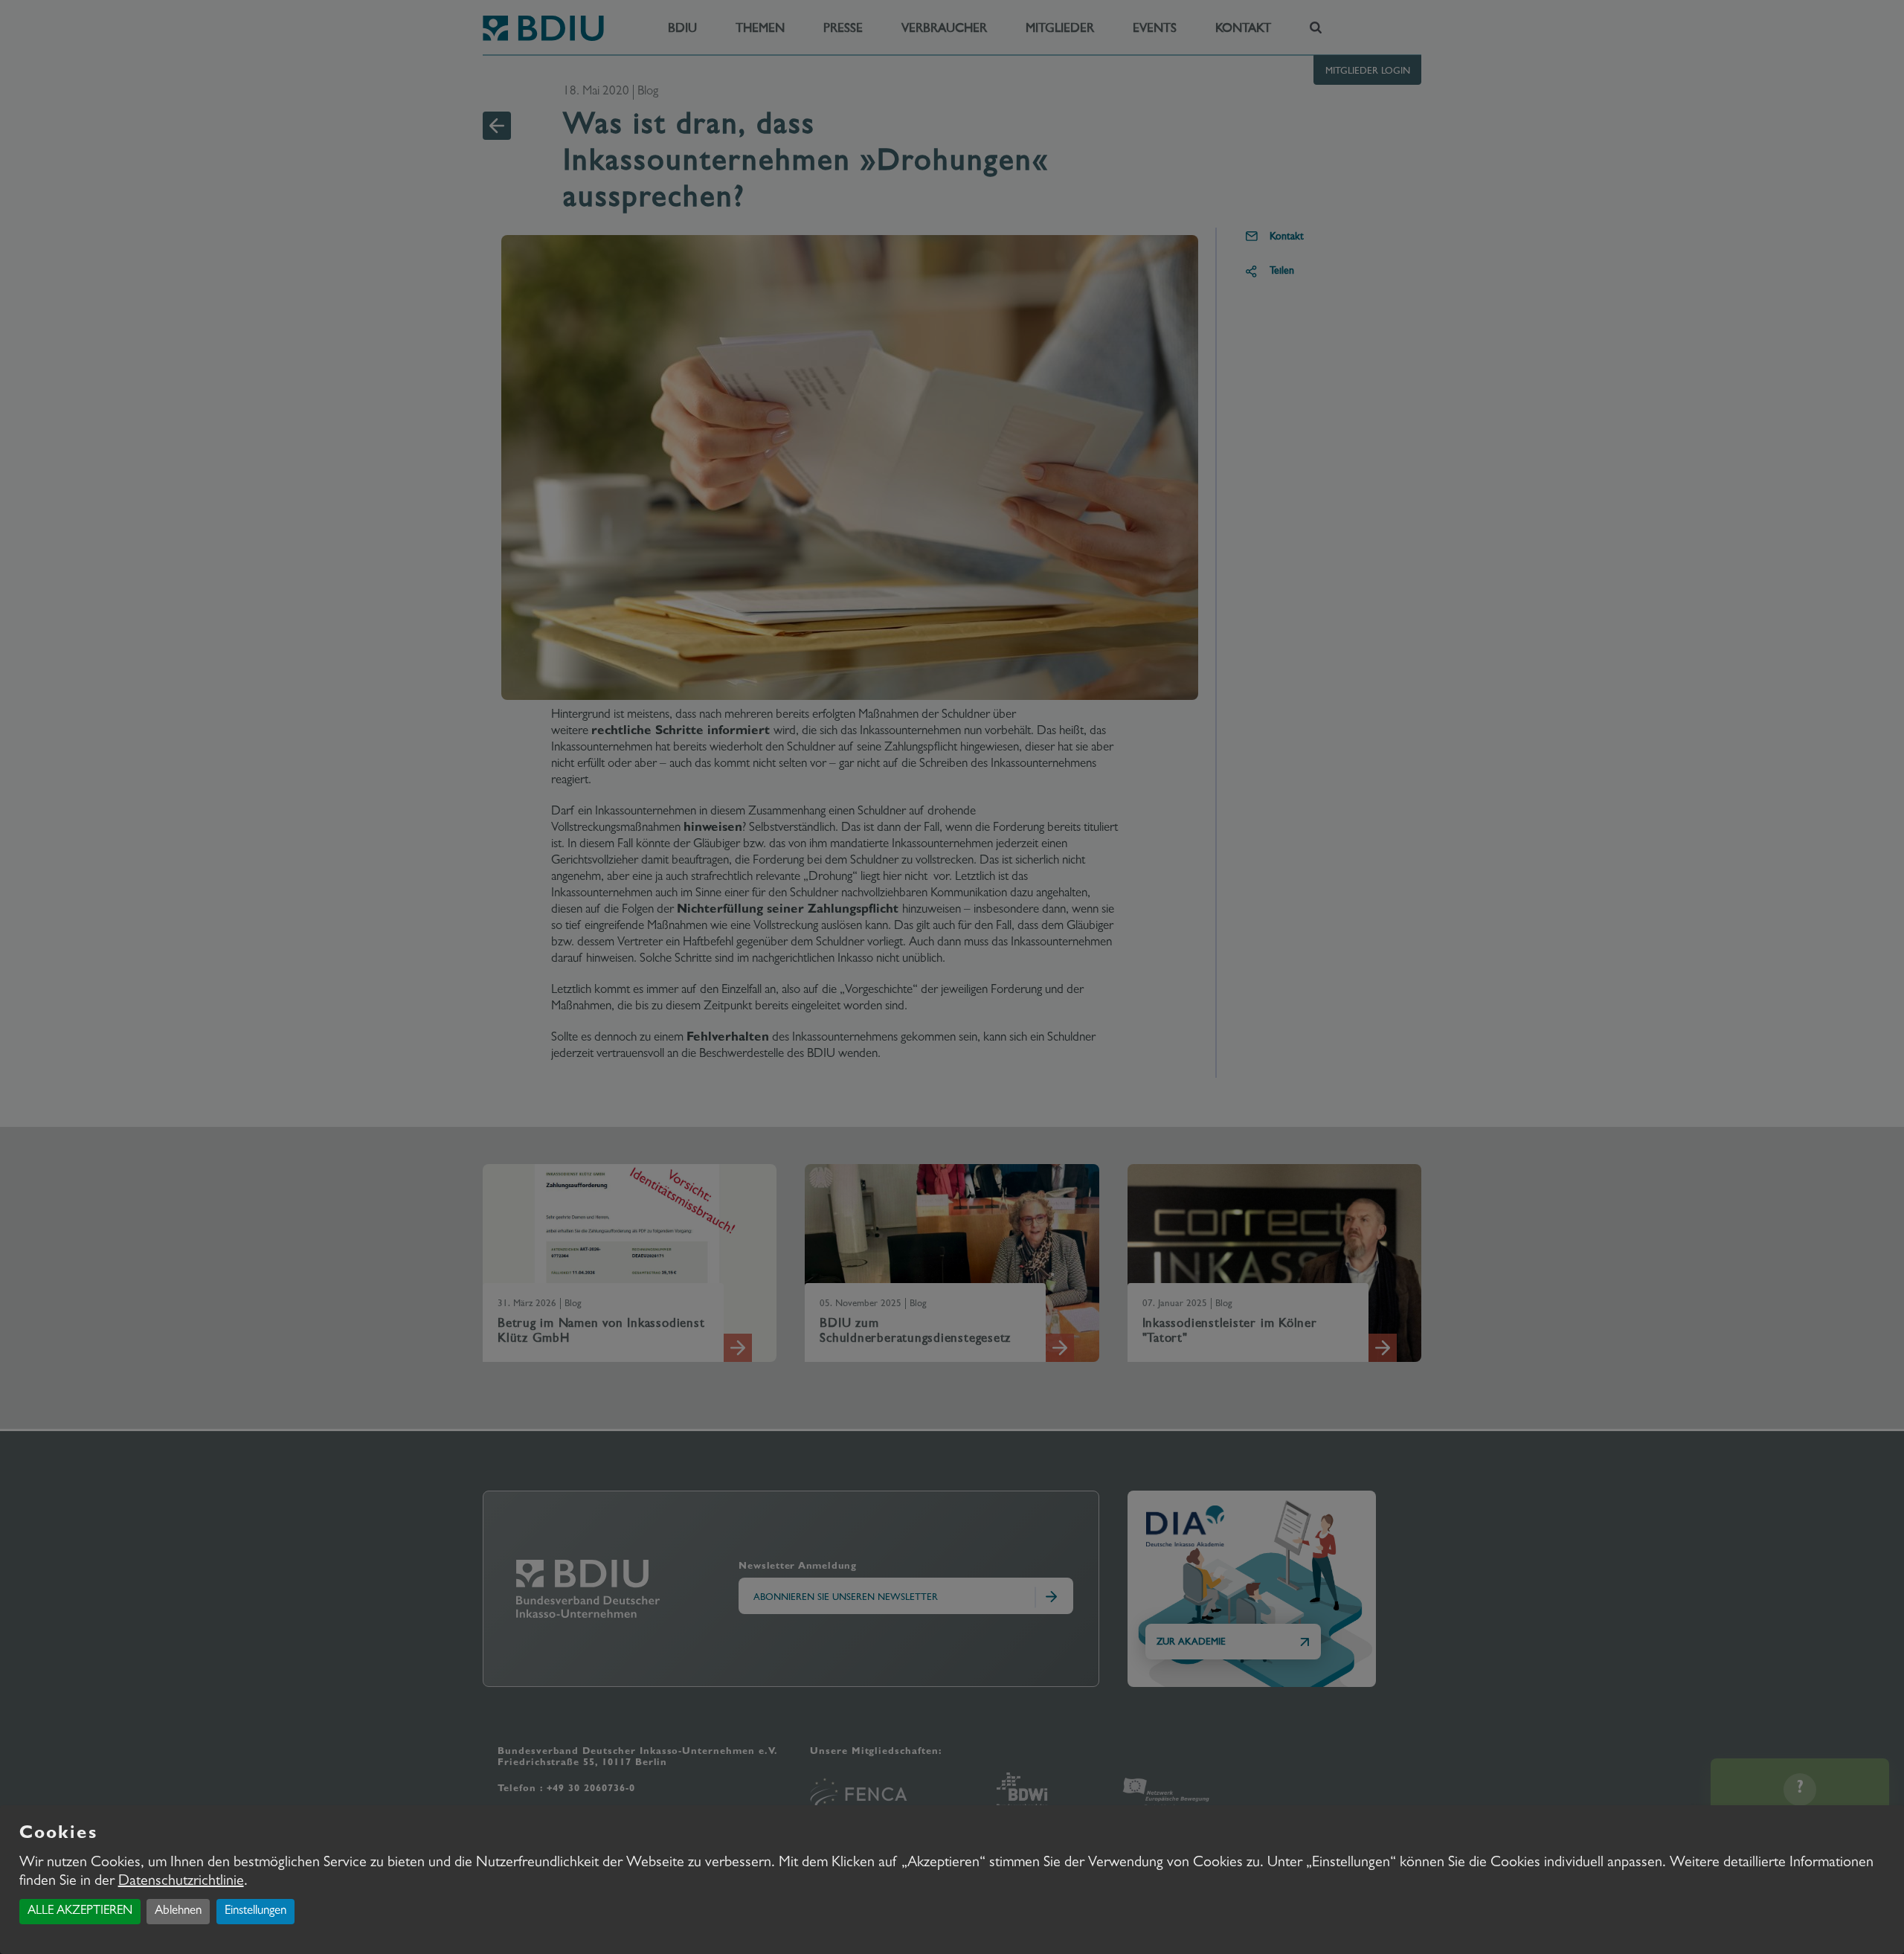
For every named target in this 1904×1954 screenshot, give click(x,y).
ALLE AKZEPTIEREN (80, 1911)
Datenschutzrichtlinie (181, 1882)
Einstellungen (255, 1911)
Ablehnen (178, 1911)
